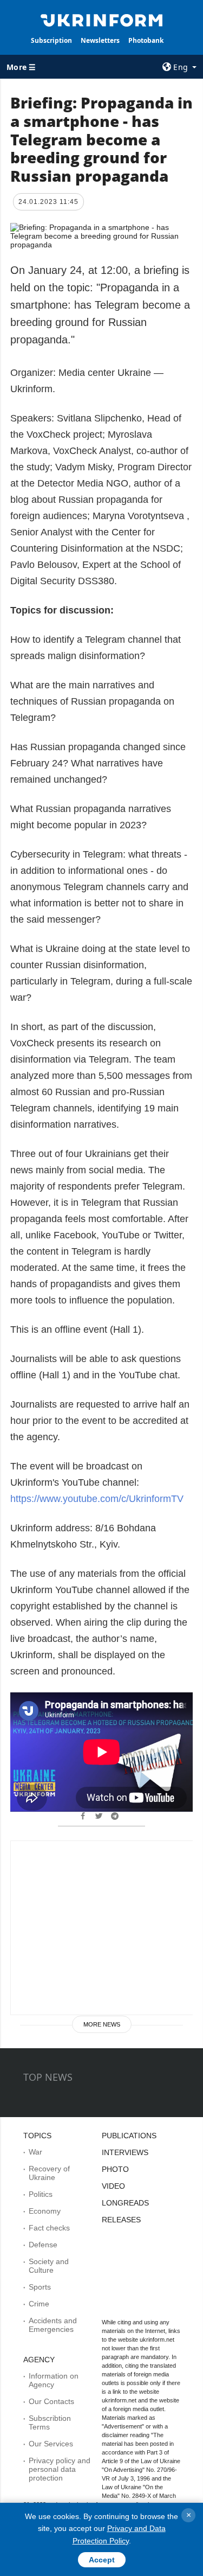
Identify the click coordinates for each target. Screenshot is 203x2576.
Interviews (125, 2152)
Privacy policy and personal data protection (60, 2469)
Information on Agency (54, 2380)
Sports (40, 2287)
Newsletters (100, 40)
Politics (41, 2194)
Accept (102, 2560)
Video (113, 2186)
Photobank (146, 40)
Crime (39, 2304)
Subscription (51, 40)
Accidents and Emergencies (53, 2325)
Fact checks (49, 2228)
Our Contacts (51, 2401)
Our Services (51, 2444)
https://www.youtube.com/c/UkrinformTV (97, 1499)
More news (102, 2024)
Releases (121, 2220)
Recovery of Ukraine (49, 2173)
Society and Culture (49, 2266)
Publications (129, 2136)
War (35, 2152)
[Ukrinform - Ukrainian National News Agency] (102, 20)
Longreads (125, 2203)
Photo (115, 2169)
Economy (45, 2211)
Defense (43, 2245)
